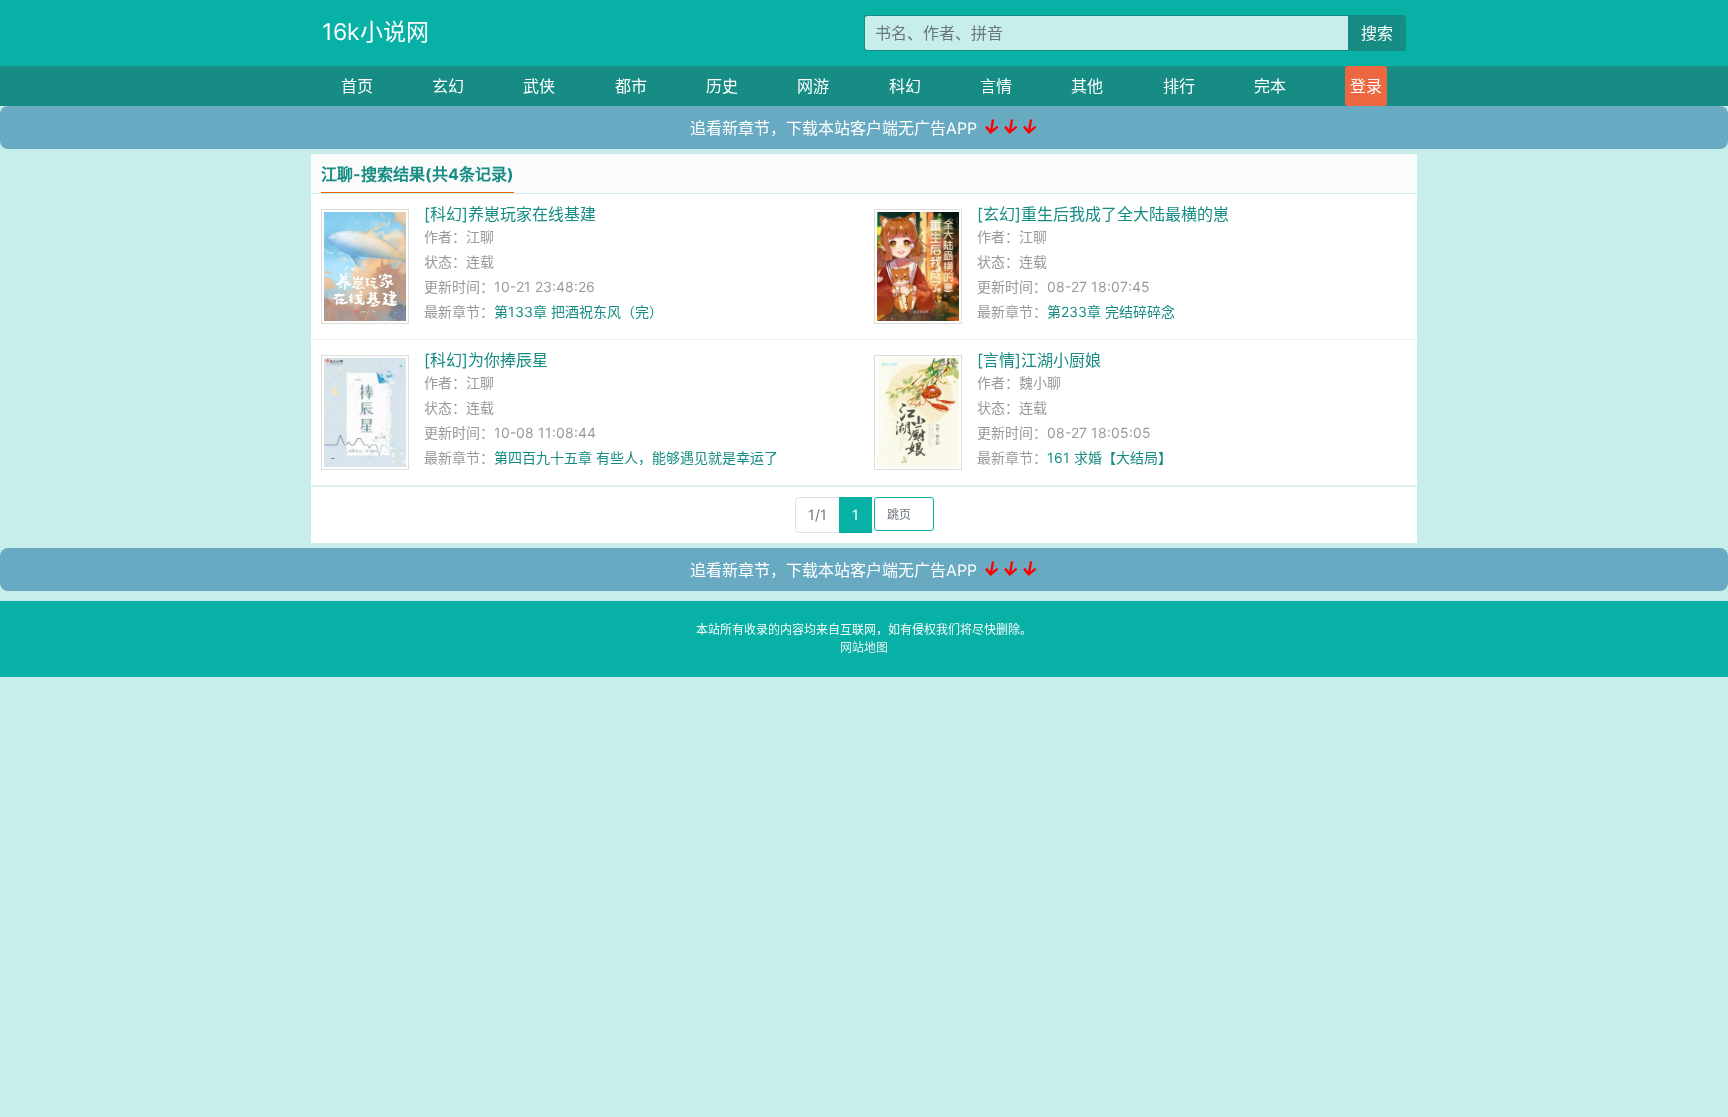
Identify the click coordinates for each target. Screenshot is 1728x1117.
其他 (1087, 86)
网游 (813, 86)
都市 (631, 86)
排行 (1179, 86)
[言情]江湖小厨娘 (1039, 360)
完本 (1270, 86)
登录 (1366, 86)
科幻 (905, 86)
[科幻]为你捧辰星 (486, 360)
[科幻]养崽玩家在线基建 (510, 214)
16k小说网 (375, 32)
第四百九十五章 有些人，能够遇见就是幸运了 (636, 457)
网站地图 (864, 647)
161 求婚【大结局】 (1109, 457)
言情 (996, 86)
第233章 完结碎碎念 (1111, 311)
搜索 (1377, 33)
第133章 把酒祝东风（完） (578, 311)
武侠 (539, 86)
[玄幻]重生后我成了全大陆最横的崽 (1103, 214)
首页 (357, 86)
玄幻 (448, 86)
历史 (722, 86)
